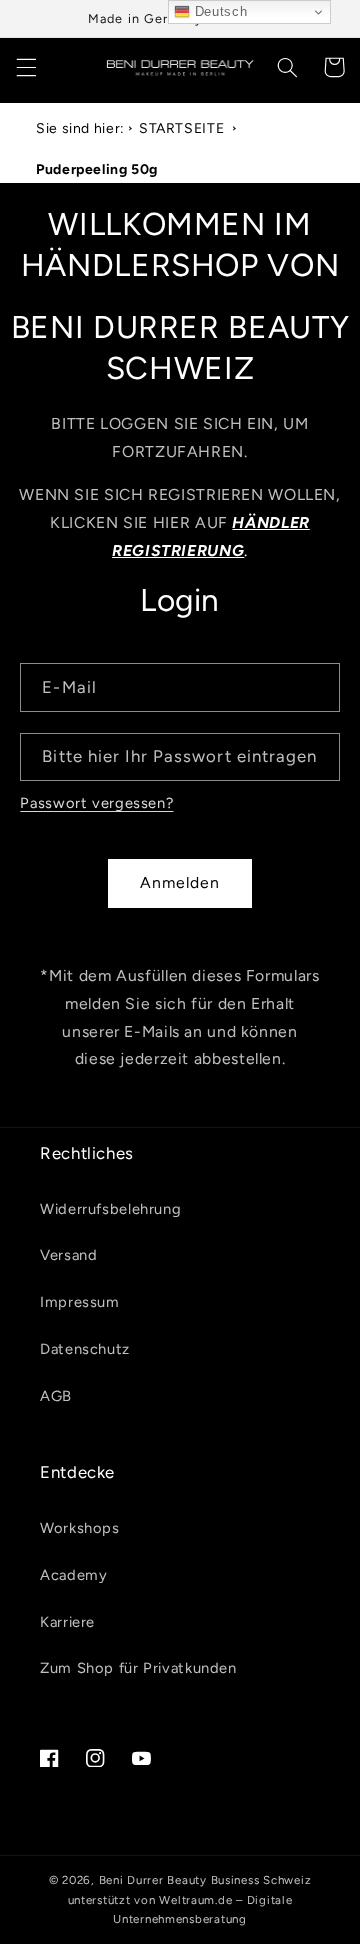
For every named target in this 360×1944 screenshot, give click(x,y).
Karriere (67, 1622)
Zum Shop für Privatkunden (138, 1668)
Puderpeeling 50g (97, 169)
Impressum (80, 1302)
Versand (68, 1255)
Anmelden (180, 882)
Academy (73, 1575)
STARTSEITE (181, 128)
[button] (26, 67)
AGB (56, 1396)
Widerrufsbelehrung (110, 1209)
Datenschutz (85, 1349)
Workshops (80, 1528)
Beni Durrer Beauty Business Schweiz (205, 1880)
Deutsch (218, 11)
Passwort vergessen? (96, 803)
